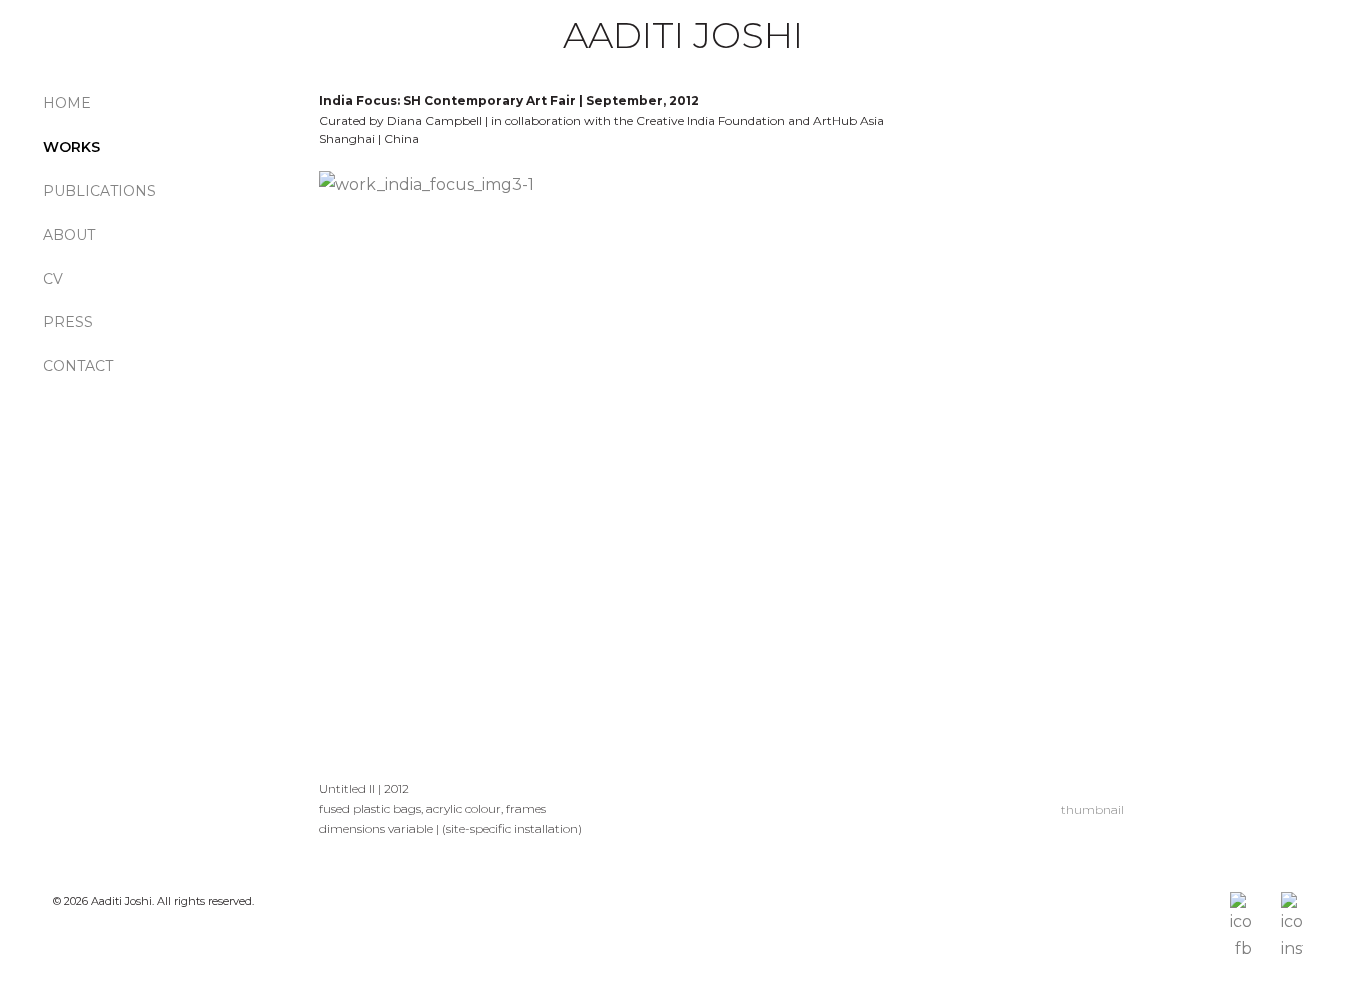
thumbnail (1092, 809)
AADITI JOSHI (683, 35)
